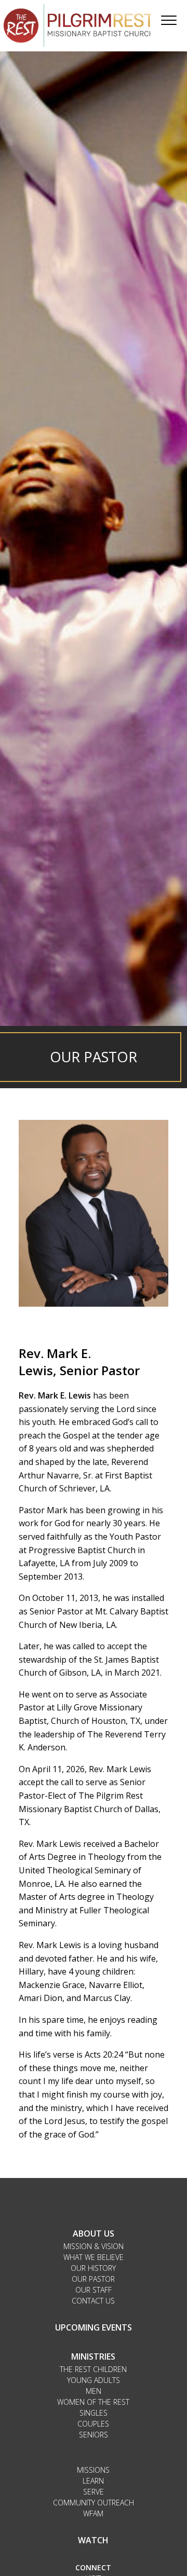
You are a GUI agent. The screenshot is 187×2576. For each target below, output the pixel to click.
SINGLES (94, 2413)
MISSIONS (93, 2470)
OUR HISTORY (93, 2268)
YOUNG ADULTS (94, 2380)
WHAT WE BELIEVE (94, 2257)
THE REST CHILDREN (93, 2369)
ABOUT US (94, 2234)
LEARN (93, 2481)
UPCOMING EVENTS (94, 2327)
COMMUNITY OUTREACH (94, 2503)
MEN (94, 2391)
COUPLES (93, 2424)
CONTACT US (93, 2301)
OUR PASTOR (93, 2279)
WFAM (93, 2513)
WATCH (93, 2540)
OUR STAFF (94, 2290)
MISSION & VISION (94, 2246)
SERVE (94, 2492)
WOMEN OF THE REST (93, 2402)
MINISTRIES (93, 2356)
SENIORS (94, 2435)
